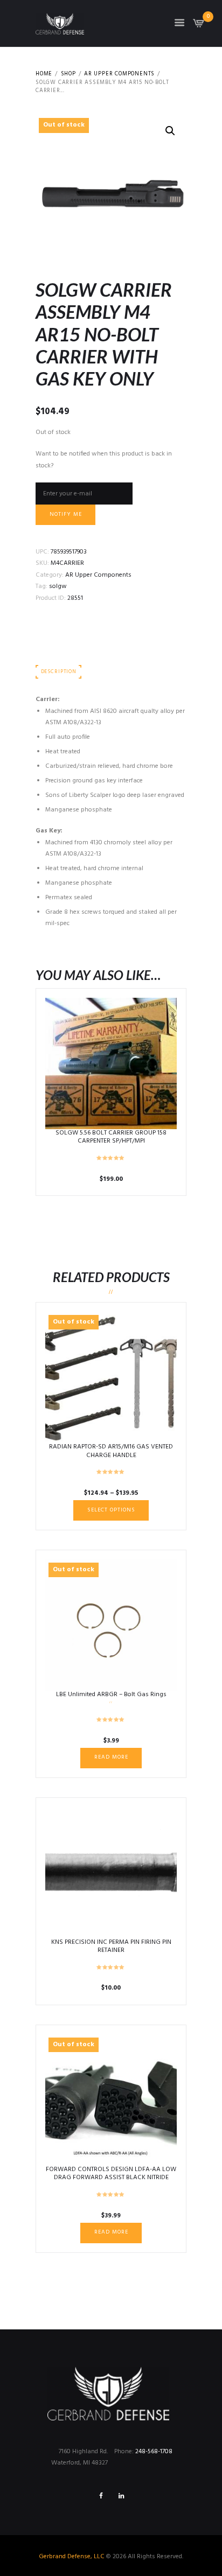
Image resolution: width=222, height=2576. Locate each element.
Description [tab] (59, 672)
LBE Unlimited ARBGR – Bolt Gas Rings (111, 1695)
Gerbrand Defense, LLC (72, 2557)
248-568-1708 (154, 2452)
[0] (199, 26)
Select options (111, 1510)
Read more (111, 1757)
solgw (58, 586)
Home (44, 74)
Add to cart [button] (111, 1063)
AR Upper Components (119, 74)
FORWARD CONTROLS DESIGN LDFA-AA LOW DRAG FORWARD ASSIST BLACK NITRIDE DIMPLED (111, 2178)
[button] (170, 131)
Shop (68, 74)
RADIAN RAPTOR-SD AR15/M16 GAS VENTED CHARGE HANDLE (111, 1451)
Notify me (66, 514)
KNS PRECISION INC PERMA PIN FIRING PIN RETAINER (111, 1947)
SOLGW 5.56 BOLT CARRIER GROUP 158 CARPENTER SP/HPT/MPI (111, 1137)
